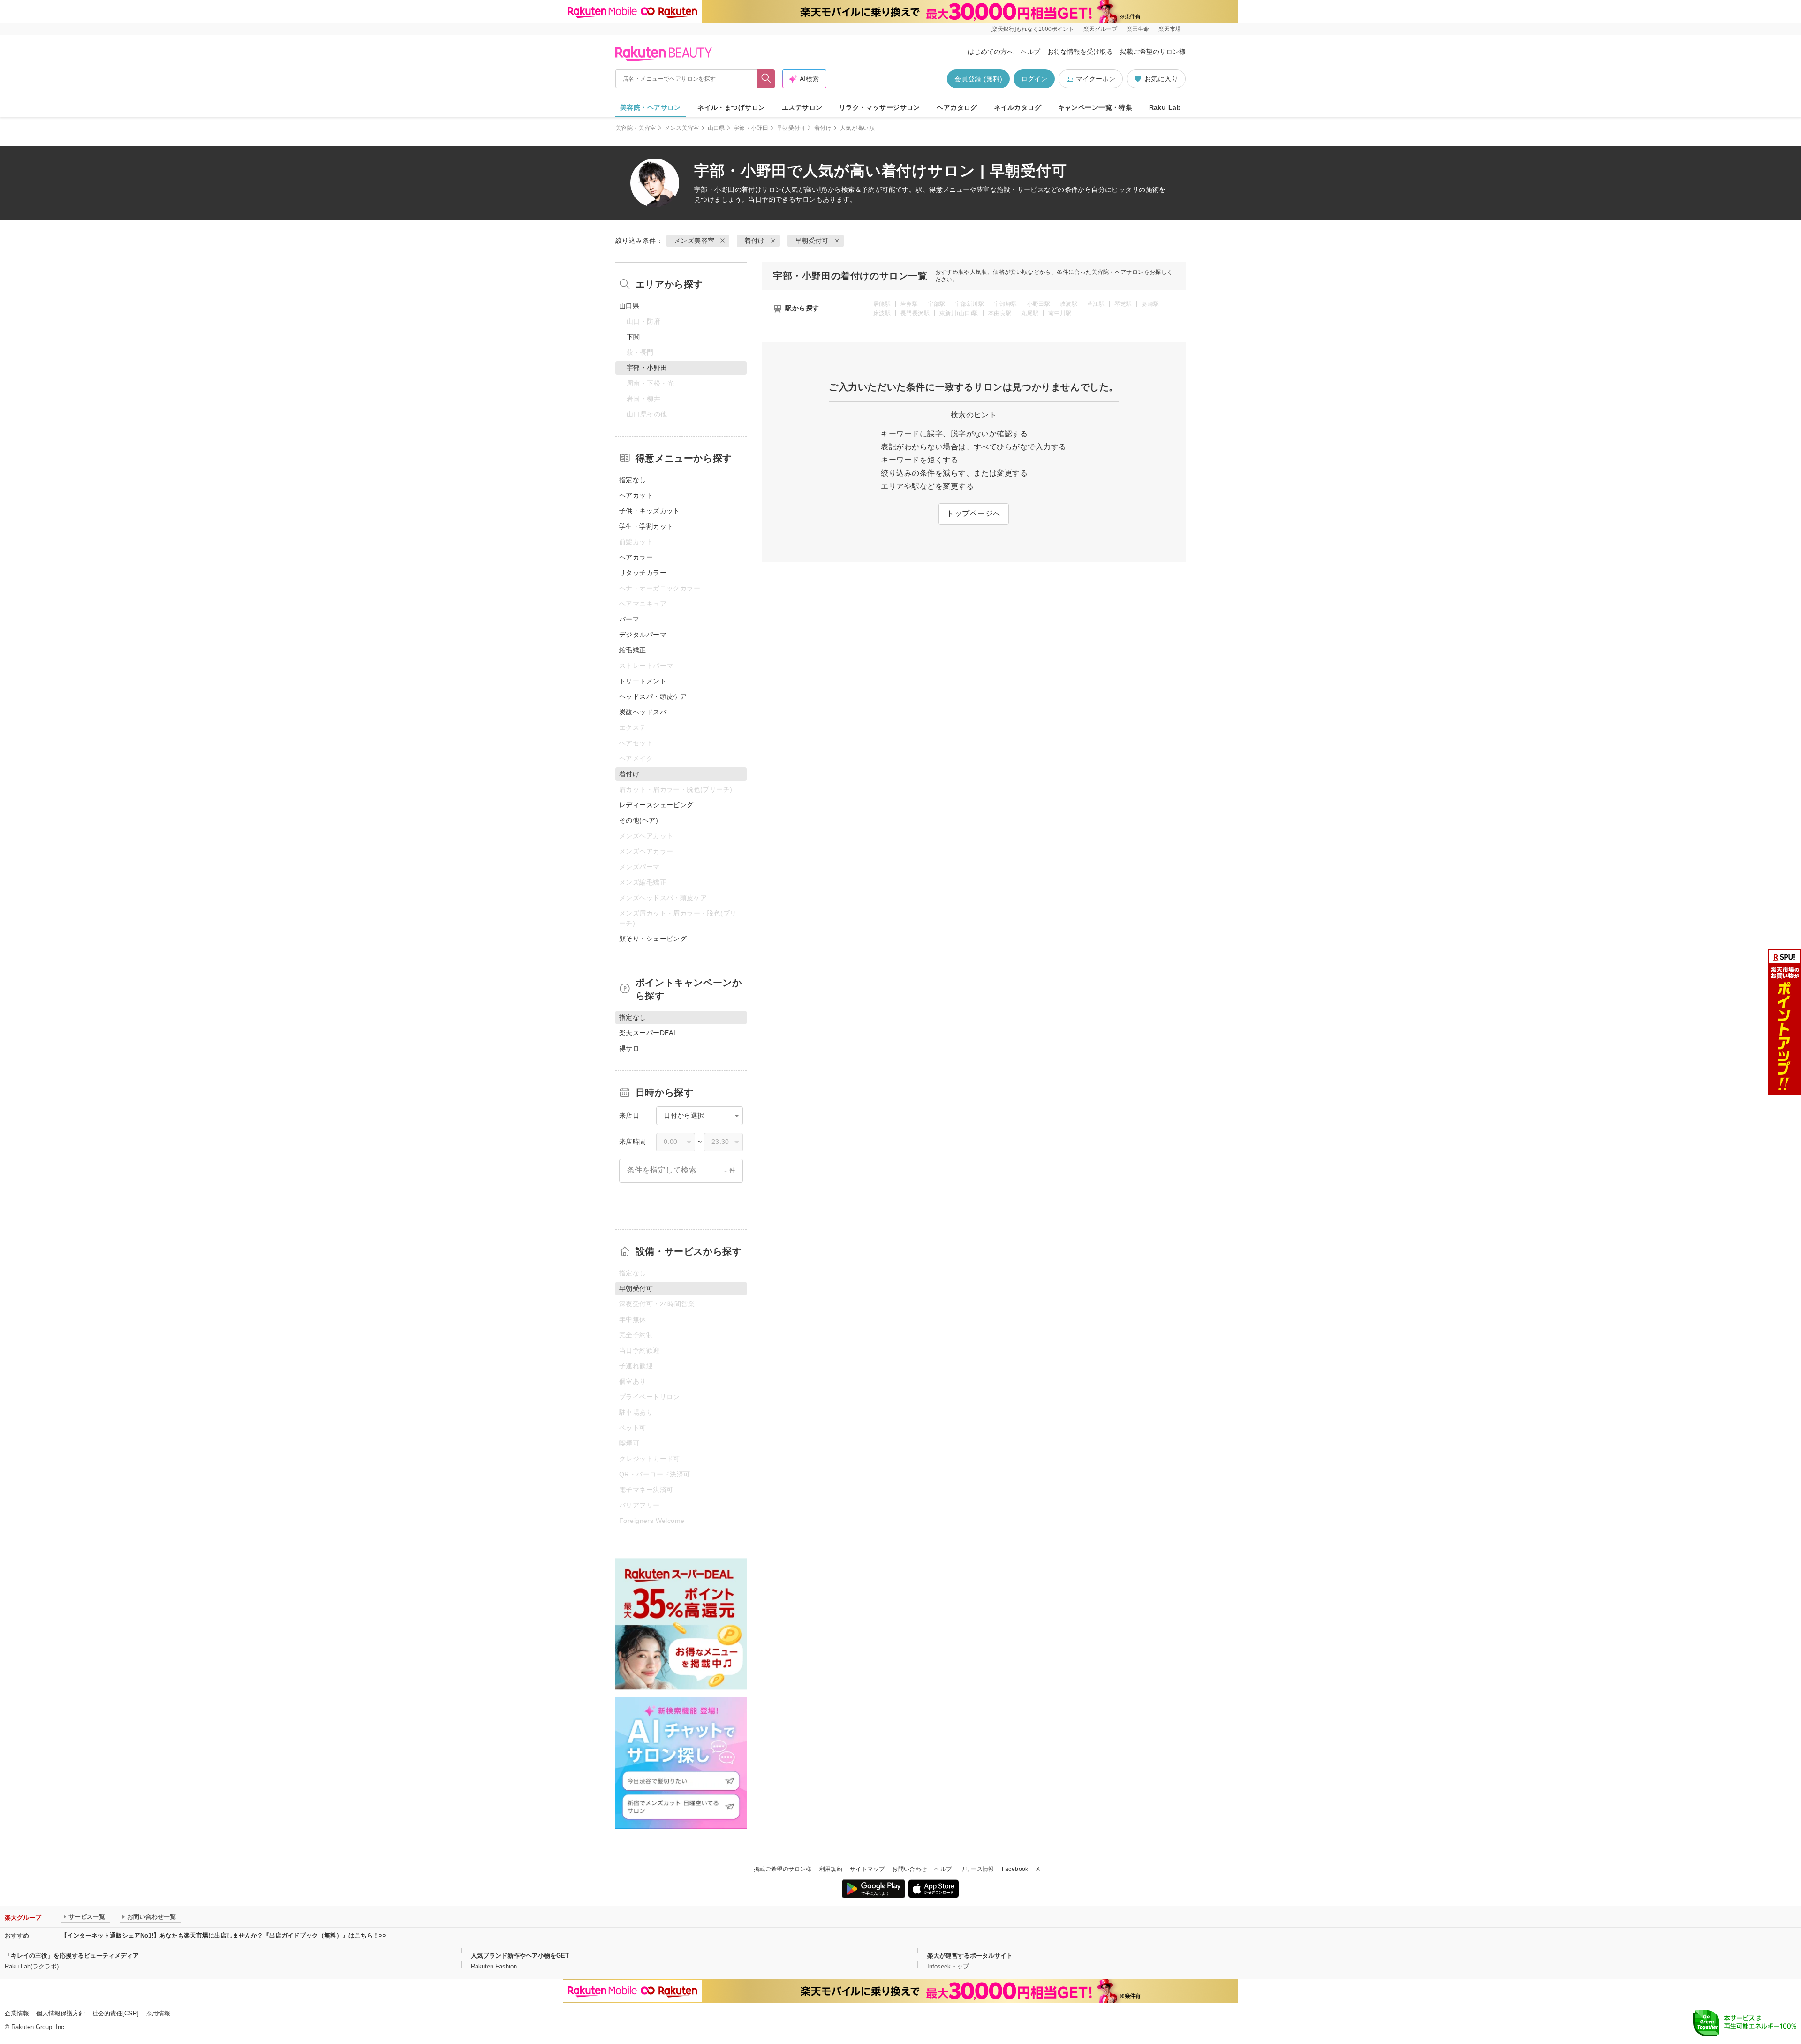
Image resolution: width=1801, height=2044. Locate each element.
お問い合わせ (909, 1869)
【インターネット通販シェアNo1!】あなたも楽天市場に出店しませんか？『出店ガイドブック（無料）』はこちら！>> (224, 1935)
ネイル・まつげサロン (731, 107)
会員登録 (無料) (978, 79)
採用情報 (158, 2013)
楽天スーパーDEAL (648, 1033)
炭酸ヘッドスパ (643, 712)
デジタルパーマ (643, 635)
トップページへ (973, 513)
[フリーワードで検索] (766, 79)
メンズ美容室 (682, 128)
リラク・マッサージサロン (880, 107)
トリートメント (643, 681)
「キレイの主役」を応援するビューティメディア (72, 1956)
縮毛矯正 (633, 650)
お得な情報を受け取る (1080, 52)
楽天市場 (1170, 29)
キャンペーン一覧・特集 (1095, 107)
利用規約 (831, 1869)
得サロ (629, 1048)
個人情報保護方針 (61, 2013)
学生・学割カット (646, 526)
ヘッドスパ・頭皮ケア (653, 696)
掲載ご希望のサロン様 (1153, 52)
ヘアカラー (636, 557)
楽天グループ (1100, 29)
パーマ (629, 619)
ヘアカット (636, 495)
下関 (633, 337)
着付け (823, 128)
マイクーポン (1096, 79)
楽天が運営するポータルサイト (970, 1956)
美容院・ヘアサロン (651, 107)
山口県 (716, 128)
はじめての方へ (991, 52)
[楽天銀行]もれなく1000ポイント (1032, 29)
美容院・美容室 (636, 128)
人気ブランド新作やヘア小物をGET (520, 1956)
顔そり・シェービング (653, 939)
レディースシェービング (656, 805)
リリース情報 (977, 1869)
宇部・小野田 (751, 128)
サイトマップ (867, 1869)
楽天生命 (1138, 29)
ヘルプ (1030, 52)
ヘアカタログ (957, 107)
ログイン (1034, 79)
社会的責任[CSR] (115, 2013)
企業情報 (17, 2013)
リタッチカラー (643, 573)
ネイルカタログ (1018, 107)
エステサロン (802, 107)
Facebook (1015, 1869)
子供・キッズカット (650, 511)
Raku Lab (1165, 107)
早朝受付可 (791, 128)
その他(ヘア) (639, 820)
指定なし (633, 480)
